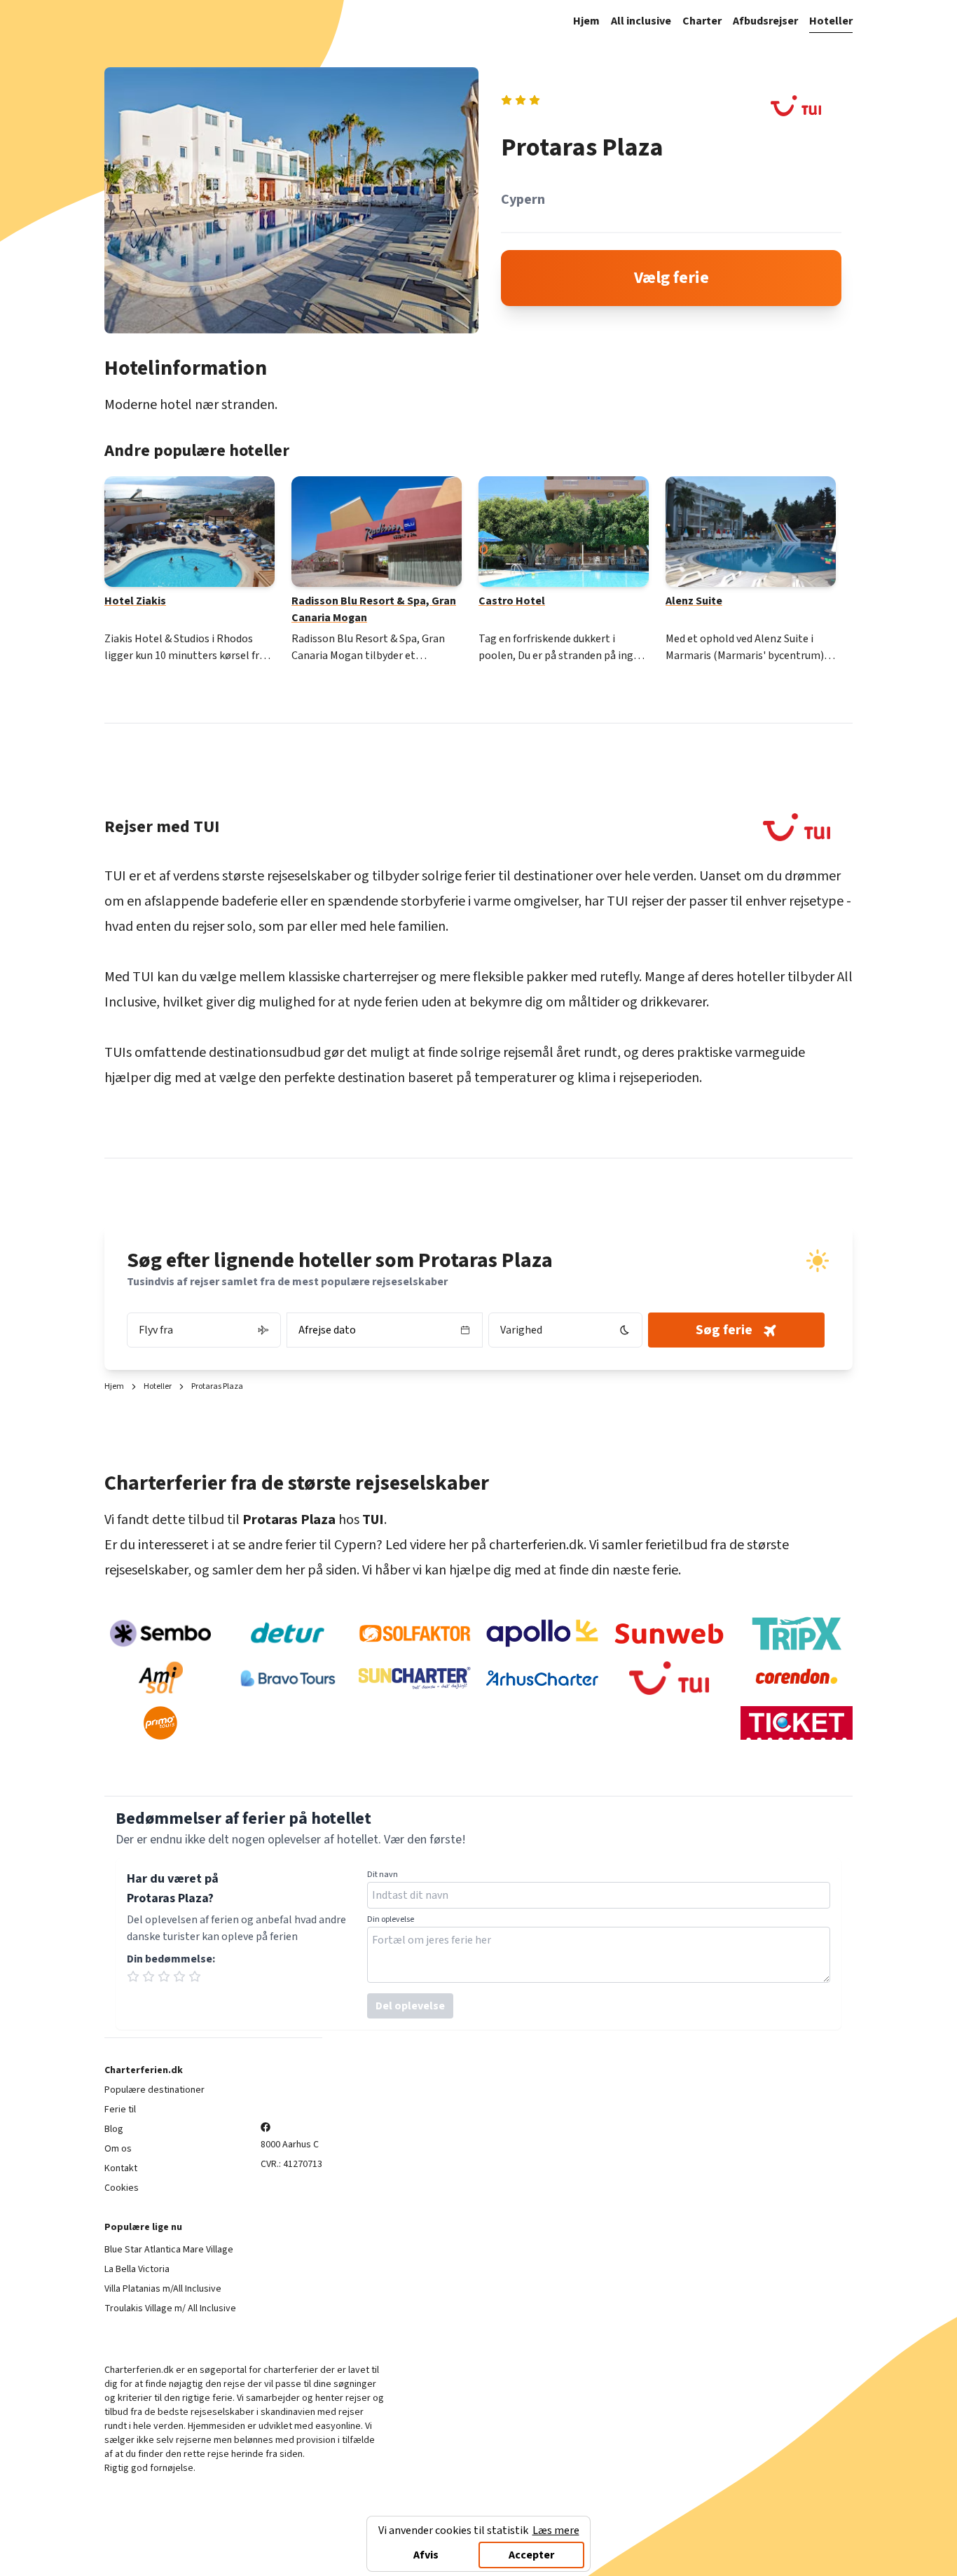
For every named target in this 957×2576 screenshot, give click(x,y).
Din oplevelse (391, 1920)
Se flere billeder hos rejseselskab (283, 200)
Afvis (426, 2555)
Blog (114, 2129)
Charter (702, 21)
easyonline (338, 2426)
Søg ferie (724, 1330)
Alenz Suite (694, 601)
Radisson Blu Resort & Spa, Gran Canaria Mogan (374, 609)
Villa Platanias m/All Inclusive (163, 2289)
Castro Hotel (512, 601)
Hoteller (831, 21)
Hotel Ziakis (135, 601)
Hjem (586, 21)
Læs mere (556, 2530)
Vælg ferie (672, 278)
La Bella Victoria (137, 2269)
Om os (118, 2149)
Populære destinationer (154, 2090)
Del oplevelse (410, 2006)
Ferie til (120, 2110)
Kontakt (121, 2168)
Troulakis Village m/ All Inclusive (170, 2308)
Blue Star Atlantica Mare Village (169, 2250)
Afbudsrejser (765, 21)
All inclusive (641, 21)
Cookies (122, 2188)
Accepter (531, 2555)
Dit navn (383, 1875)
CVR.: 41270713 (291, 2164)
